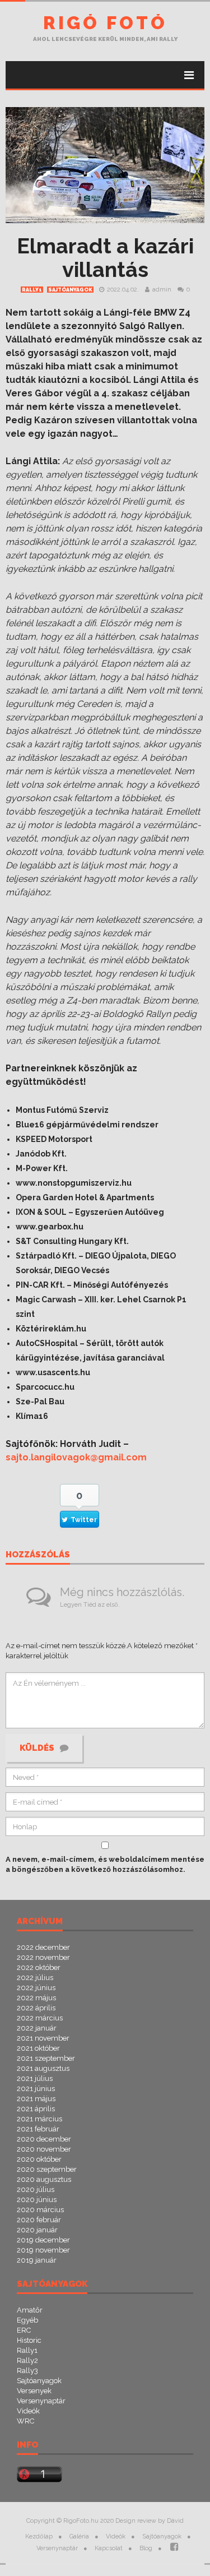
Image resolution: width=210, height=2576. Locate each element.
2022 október (39, 1967)
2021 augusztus (43, 2068)
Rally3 (27, 2371)
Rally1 (32, 290)
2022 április (36, 2008)
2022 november (43, 1957)
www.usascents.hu (53, 1372)
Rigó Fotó (105, 23)
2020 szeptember (47, 2169)
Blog (146, 2548)
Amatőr (30, 2310)
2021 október (38, 2048)
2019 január (37, 2260)
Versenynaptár (41, 2401)
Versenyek (34, 2391)
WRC (25, 2421)
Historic (29, 2340)
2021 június (36, 2089)
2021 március (39, 2119)
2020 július (36, 2189)
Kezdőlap (39, 2536)
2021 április (36, 2109)
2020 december (44, 2139)
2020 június (37, 2200)
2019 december (43, 2240)
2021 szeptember (46, 2058)
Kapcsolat (109, 2548)
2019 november (43, 2250)
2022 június (36, 1988)
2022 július (35, 1978)
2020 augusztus (44, 2179)
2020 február (39, 2220)
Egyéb (27, 2320)
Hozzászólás (38, 1555)
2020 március (40, 2210)
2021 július (35, 2078)
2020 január (37, 2230)
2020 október (39, 2159)
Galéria (79, 2536)
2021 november (43, 2038)
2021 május (36, 2099)
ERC (24, 2330)
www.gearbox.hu (50, 1227)
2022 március (40, 2018)
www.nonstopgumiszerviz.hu (74, 1183)
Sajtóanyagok (70, 290)
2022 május (36, 1998)
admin (162, 290)
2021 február (38, 2129)
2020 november (44, 2149)
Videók (28, 2411)
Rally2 (27, 2360)
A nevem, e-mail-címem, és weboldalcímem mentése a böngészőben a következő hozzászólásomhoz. (105, 1864)
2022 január (37, 2028)
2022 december (43, 1947)
